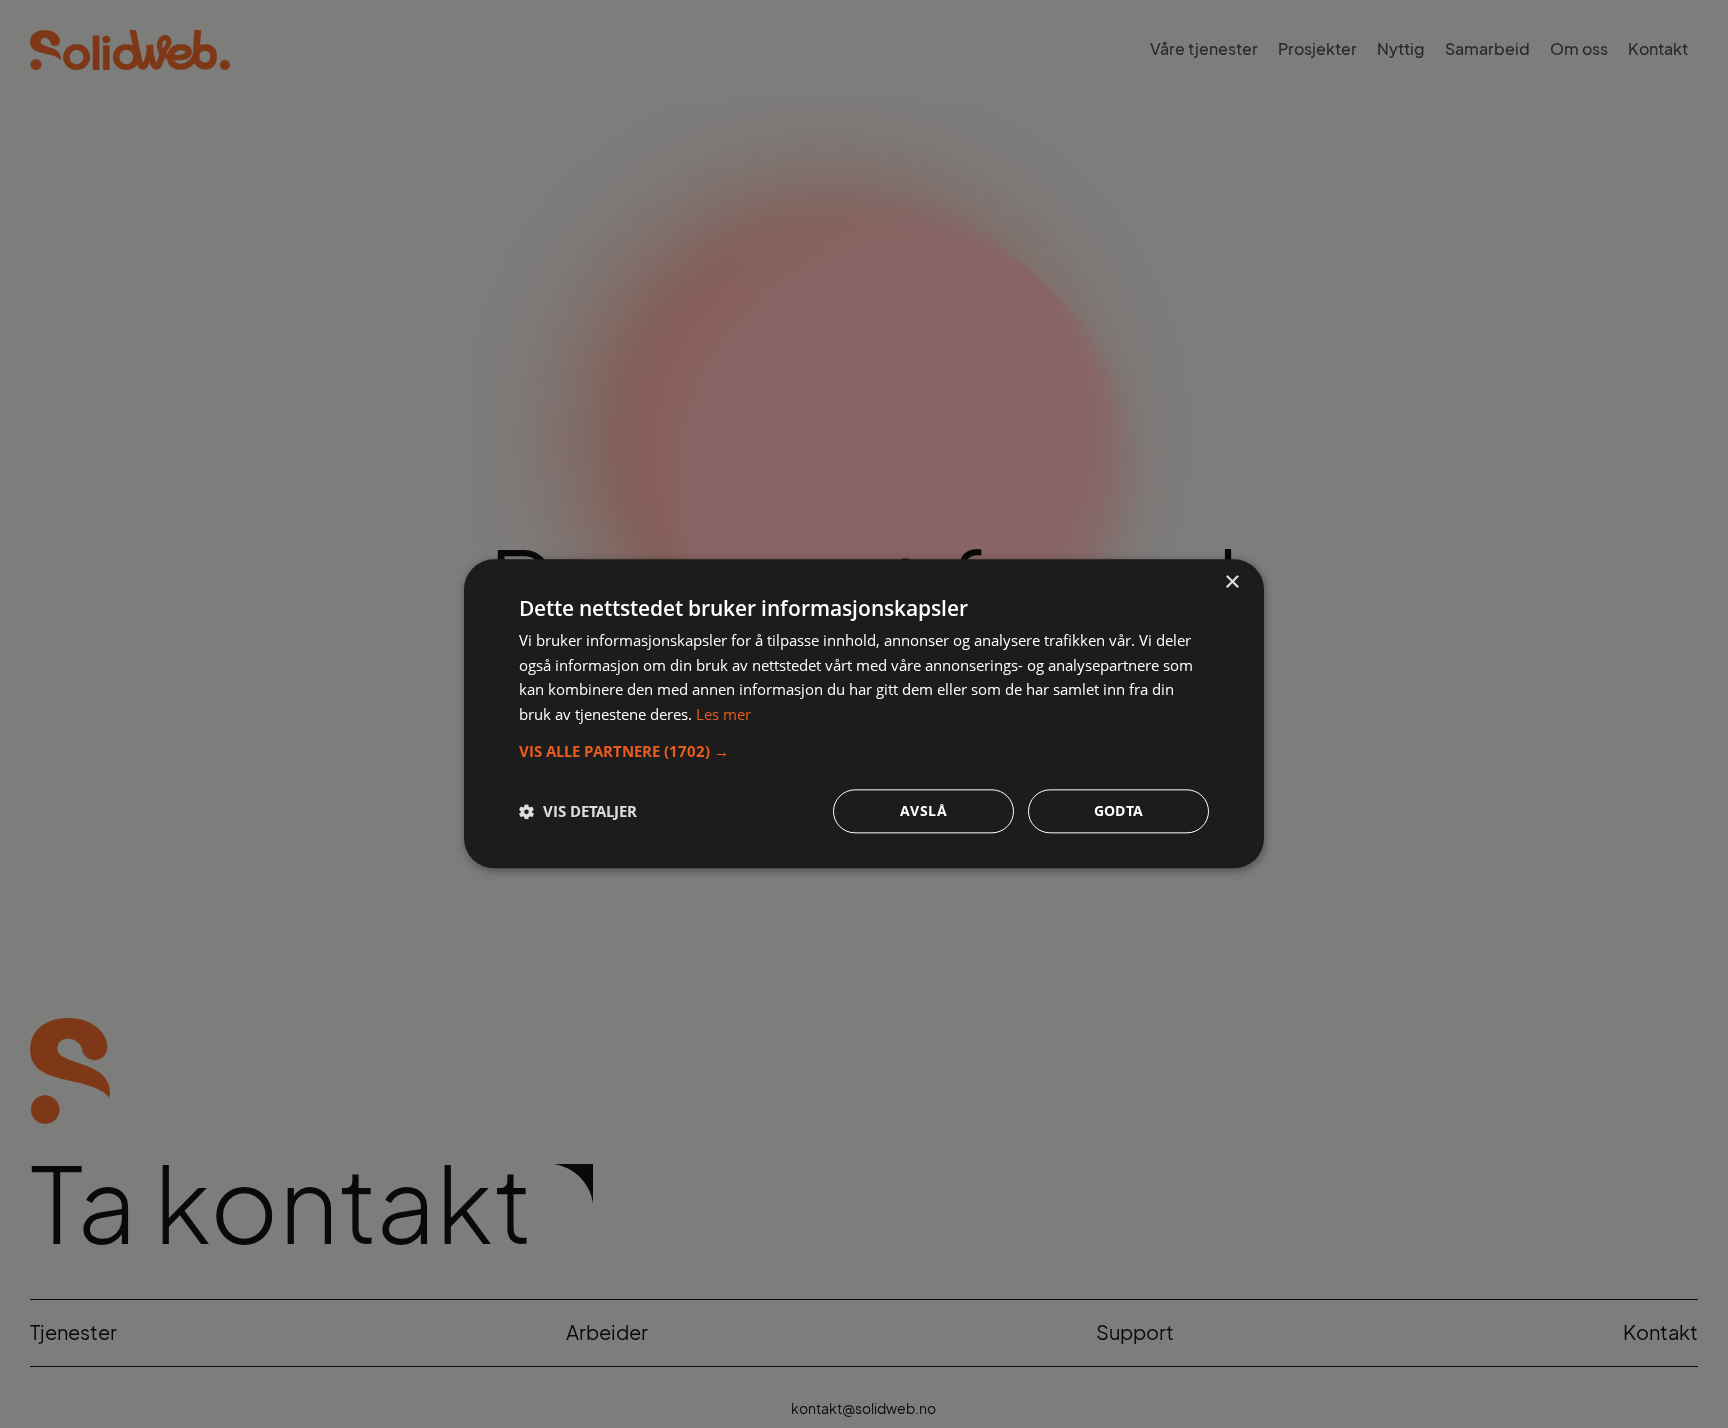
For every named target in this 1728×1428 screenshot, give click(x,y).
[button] (864, 752)
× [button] (1231, 582)
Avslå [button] (923, 811)
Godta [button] (1119, 811)
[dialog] (864, 713)
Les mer (723, 715)
